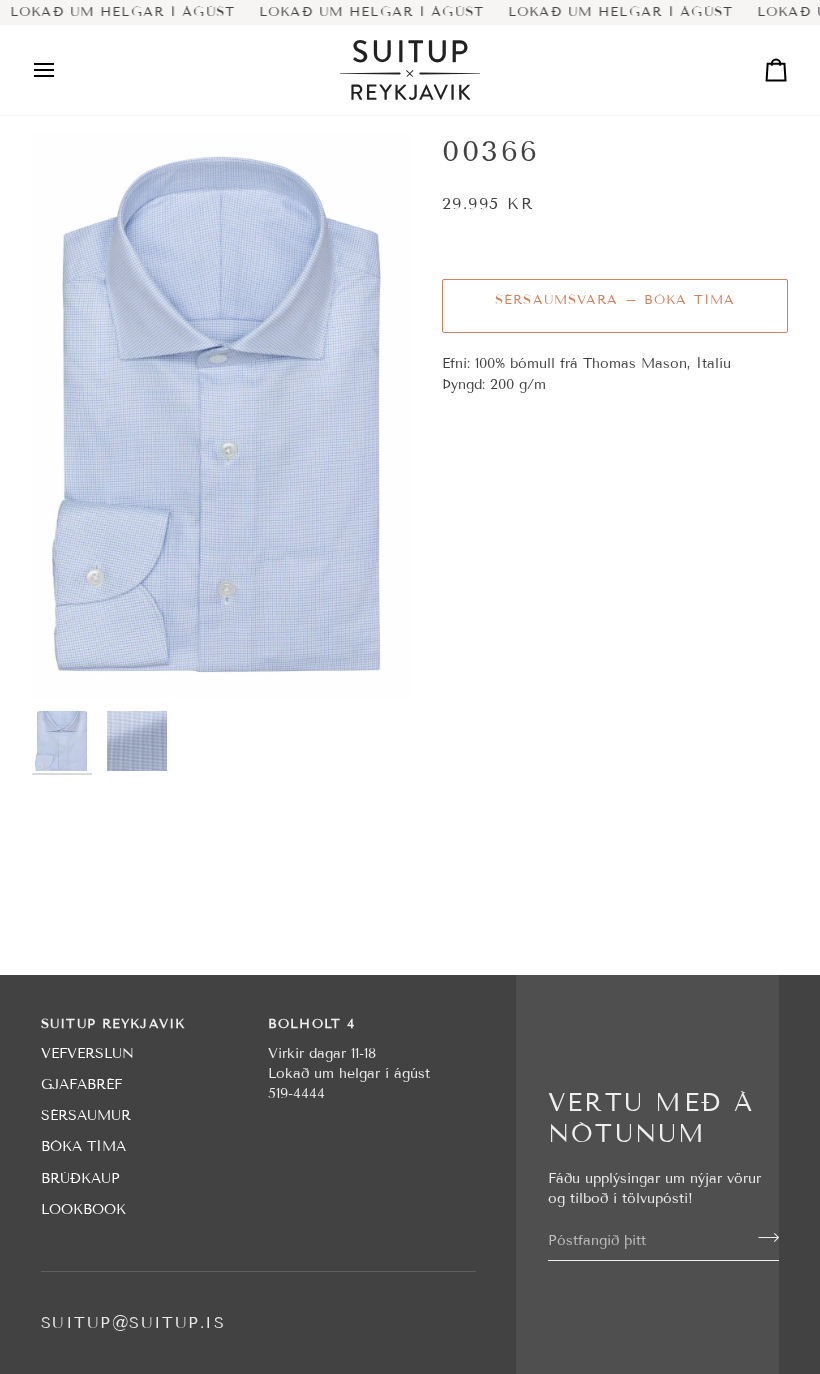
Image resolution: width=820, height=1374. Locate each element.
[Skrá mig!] (762, 1238)
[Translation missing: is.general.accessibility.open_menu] (62, 70)
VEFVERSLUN (87, 1053)
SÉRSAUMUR (86, 1115)
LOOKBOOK (83, 1209)
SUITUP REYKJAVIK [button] (113, 1024)
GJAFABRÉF (81, 1084)
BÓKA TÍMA (83, 1146)
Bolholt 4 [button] (311, 1024)
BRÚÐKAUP (80, 1178)
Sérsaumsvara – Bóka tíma (615, 300)
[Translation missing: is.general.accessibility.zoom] (221, 417)
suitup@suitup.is (133, 1322)
